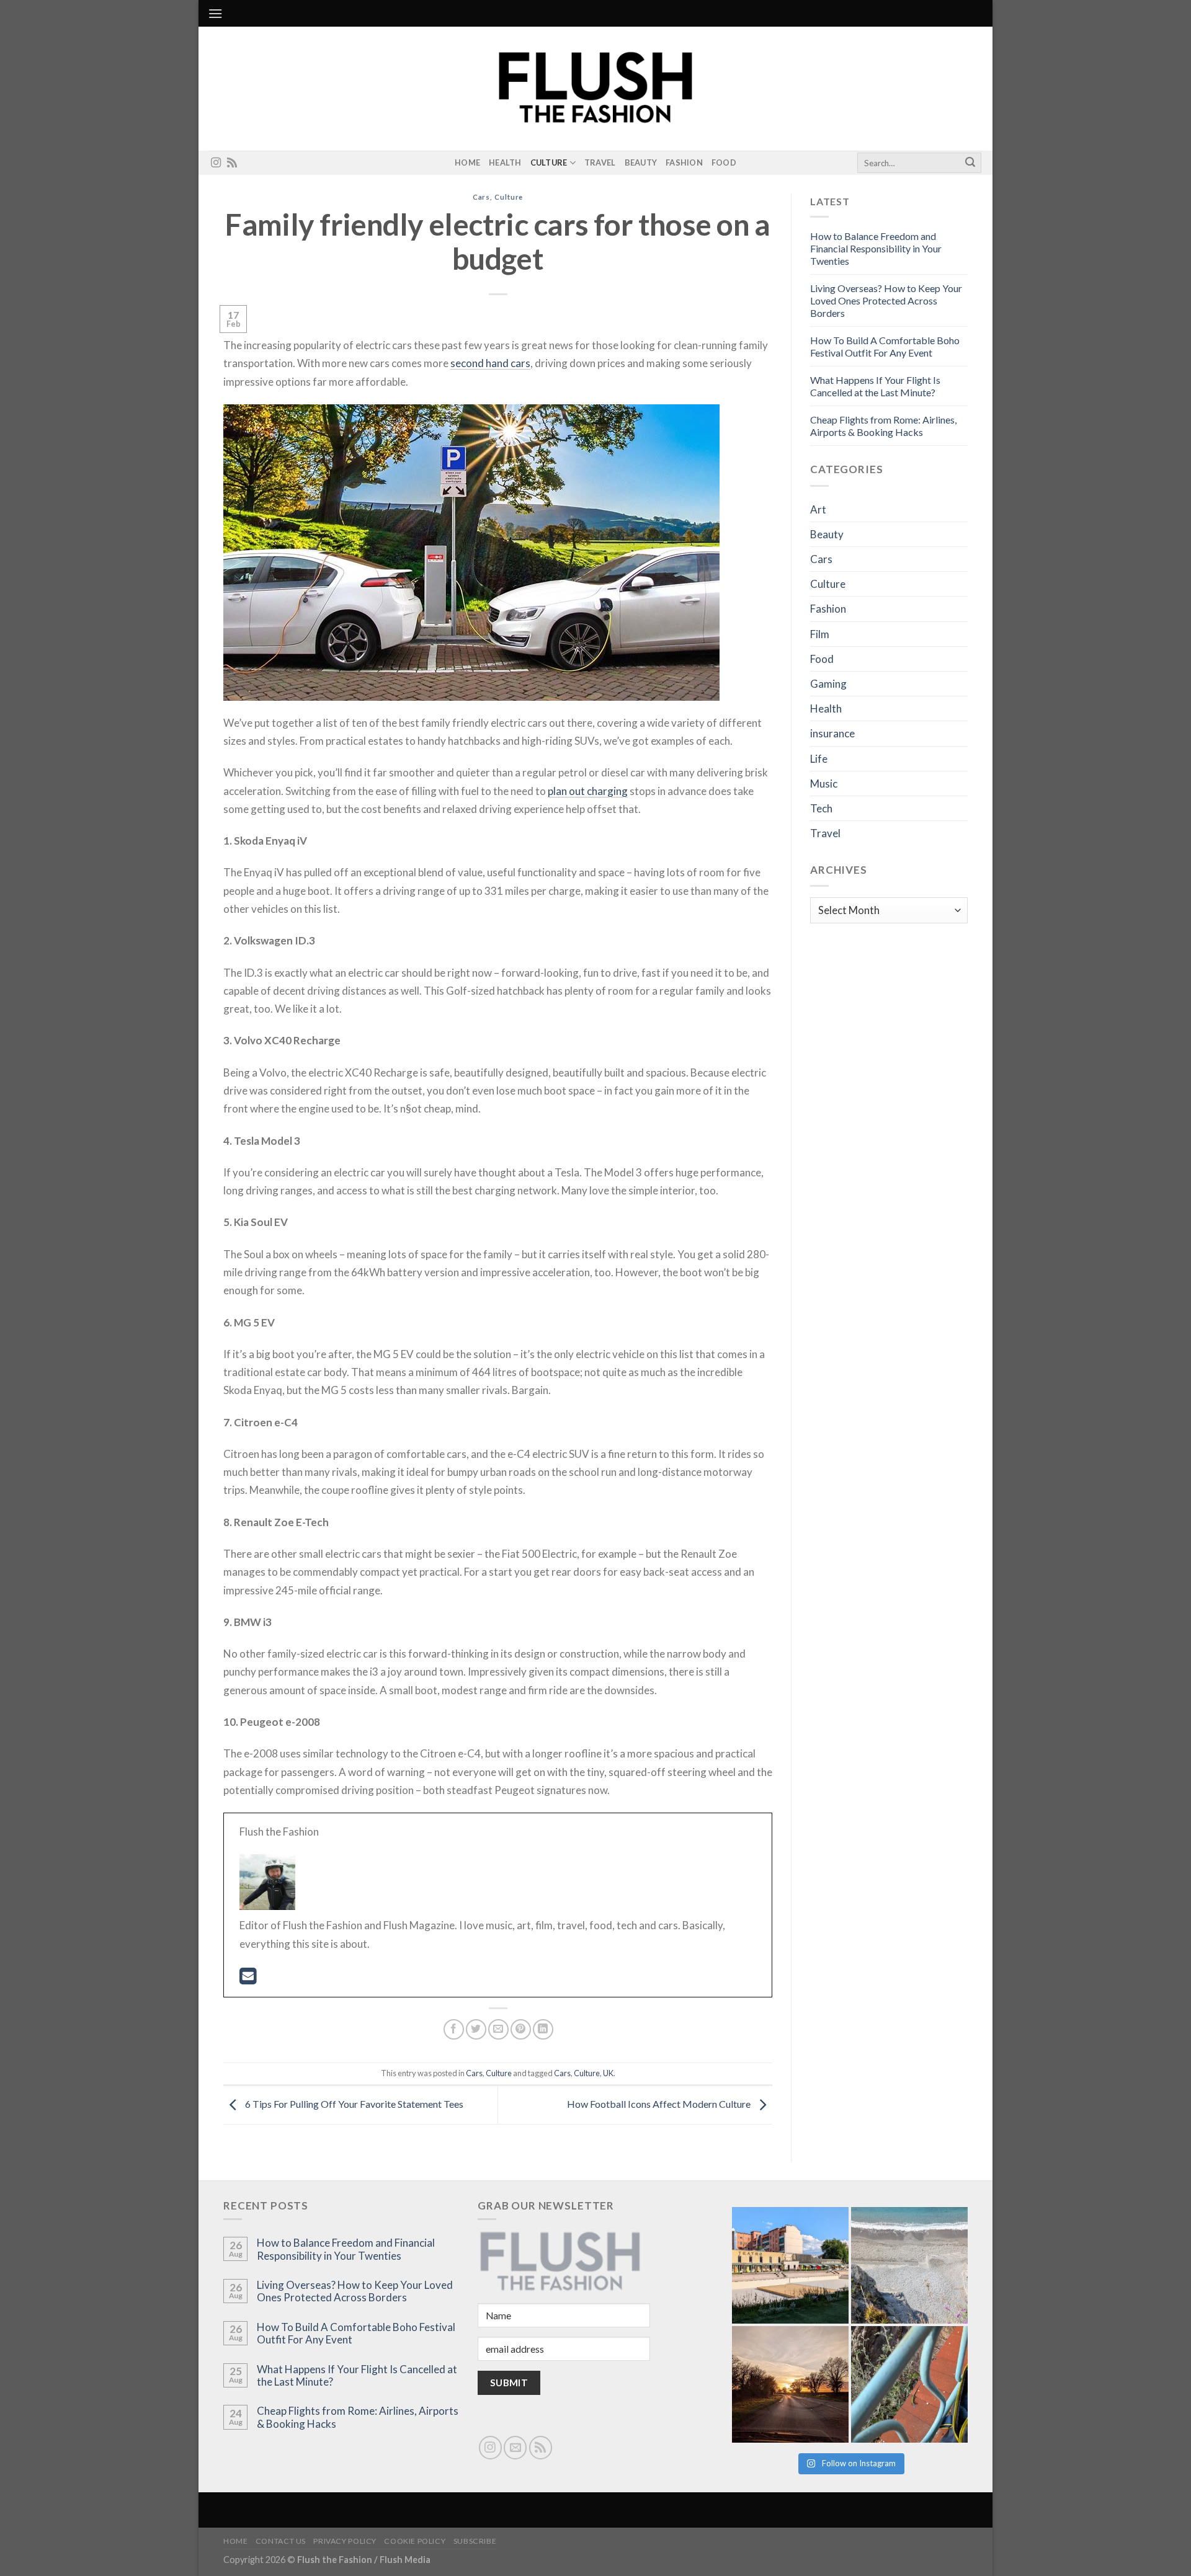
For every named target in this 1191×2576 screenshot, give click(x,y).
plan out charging (588, 791)
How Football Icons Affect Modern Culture (660, 2104)
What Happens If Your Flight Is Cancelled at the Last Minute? (875, 386)
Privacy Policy (345, 2541)
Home (467, 162)
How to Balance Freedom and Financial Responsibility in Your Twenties (876, 248)
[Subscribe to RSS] (232, 163)
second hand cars (490, 363)
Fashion (684, 162)
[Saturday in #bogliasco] (909, 2265)
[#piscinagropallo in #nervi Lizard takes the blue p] (909, 2384)
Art (818, 509)
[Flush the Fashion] (595, 89)
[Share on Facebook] (454, 2029)
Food (724, 162)
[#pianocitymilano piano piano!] (790, 2265)
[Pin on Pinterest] (521, 2029)
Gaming (828, 684)
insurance (832, 733)
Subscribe (475, 2541)
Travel (600, 162)
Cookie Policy (415, 2541)
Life (819, 759)
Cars (482, 197)
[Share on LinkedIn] (543, 2029)
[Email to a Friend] (498, 2029)
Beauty (641, 162)
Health (505, 162)
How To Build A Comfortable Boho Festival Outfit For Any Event (885, 346)
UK (608, 2073)
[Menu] (215, 13)
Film (820, 634)
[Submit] (970, 163)
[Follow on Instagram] (216, 163)
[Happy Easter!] (790, 2384)
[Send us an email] (515, 2447)
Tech (821, 808)
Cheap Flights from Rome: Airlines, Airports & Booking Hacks (883, 426)
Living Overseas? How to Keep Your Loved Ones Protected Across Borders (886, 300)
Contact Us (281, 2541)
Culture (549, 162)
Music (824, 784)
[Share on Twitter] (476, 2029)
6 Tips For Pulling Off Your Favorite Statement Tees (353, 2104)
